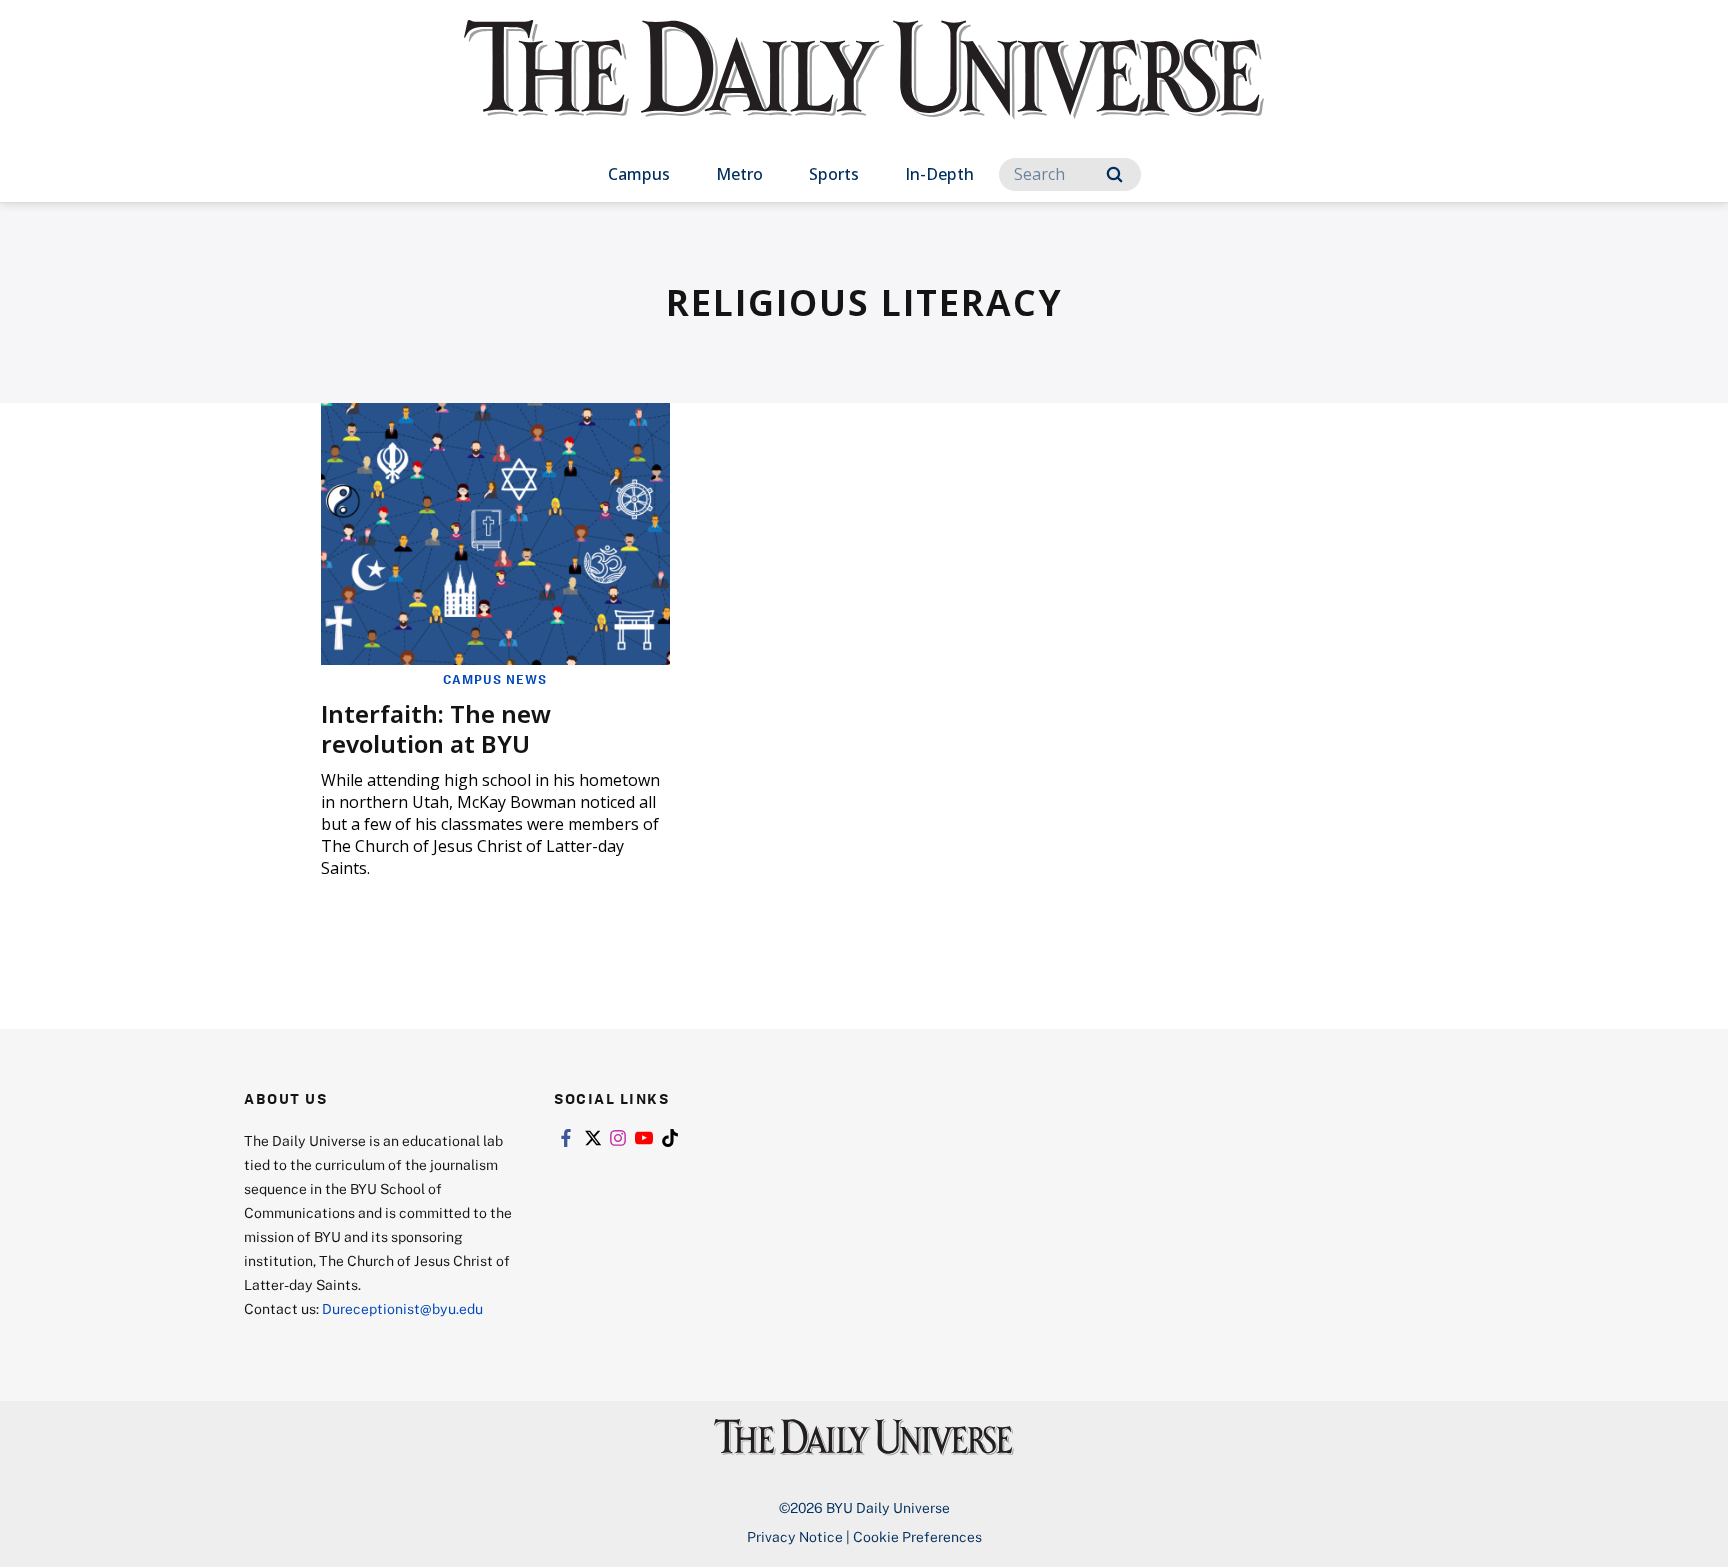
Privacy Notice (795, 1536)
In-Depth (939, 174)
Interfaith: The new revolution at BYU (436, 728)
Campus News (495, 679)
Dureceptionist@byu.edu (402, 1308)
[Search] (1114, 174)
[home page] (864, 89)
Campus (639, 174)
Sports (834, 174)
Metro (739, 174)
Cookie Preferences (917, 1536)
